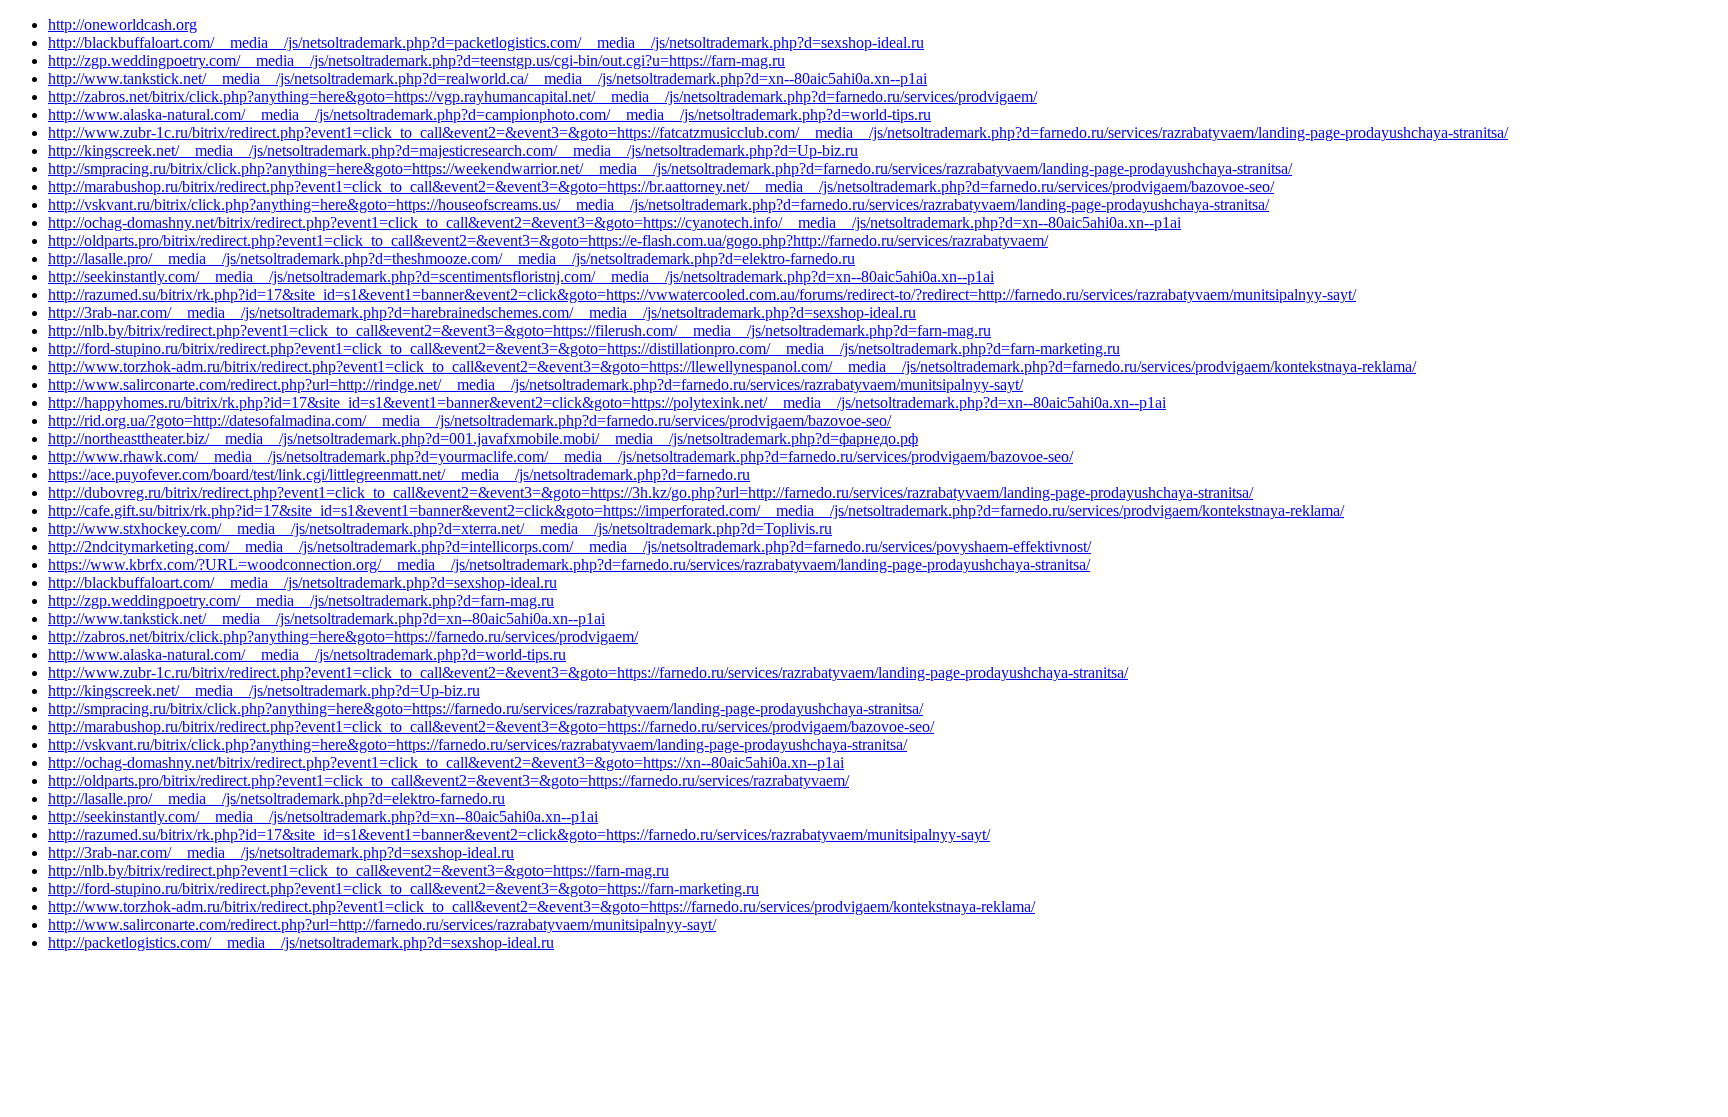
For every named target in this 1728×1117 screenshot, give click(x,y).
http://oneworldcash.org (122, 24)
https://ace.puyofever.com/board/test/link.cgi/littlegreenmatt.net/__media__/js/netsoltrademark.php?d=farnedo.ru (399, 474)
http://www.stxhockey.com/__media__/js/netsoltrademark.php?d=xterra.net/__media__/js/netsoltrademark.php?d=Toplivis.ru (440, 528)
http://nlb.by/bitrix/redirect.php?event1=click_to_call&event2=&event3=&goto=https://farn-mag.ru (358, 870)
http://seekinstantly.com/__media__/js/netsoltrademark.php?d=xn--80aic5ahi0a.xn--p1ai (323, 816)
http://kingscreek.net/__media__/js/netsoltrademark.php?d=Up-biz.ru (264, 690)
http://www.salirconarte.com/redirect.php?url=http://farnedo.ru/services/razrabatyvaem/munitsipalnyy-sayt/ (382, 924)
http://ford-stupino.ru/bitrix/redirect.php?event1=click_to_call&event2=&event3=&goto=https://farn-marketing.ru (403, 888)
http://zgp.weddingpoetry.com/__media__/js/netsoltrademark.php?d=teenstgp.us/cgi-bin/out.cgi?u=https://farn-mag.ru (416, 60)
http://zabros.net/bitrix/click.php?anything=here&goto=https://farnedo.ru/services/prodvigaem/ (343, 636)
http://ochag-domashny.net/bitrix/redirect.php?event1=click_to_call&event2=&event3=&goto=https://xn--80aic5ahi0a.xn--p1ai (446, 762)
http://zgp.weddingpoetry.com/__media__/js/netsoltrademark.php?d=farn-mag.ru (301, 600)
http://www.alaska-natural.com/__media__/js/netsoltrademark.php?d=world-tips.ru (307, 654)
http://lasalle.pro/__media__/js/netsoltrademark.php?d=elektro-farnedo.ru (276, 798)
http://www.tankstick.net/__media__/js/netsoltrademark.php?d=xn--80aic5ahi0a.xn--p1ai (326, 618)
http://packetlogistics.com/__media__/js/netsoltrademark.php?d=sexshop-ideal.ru (301, 942)
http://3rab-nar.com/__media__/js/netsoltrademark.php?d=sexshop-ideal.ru (281, 852)
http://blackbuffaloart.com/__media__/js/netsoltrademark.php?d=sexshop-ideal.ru (302, 582)
